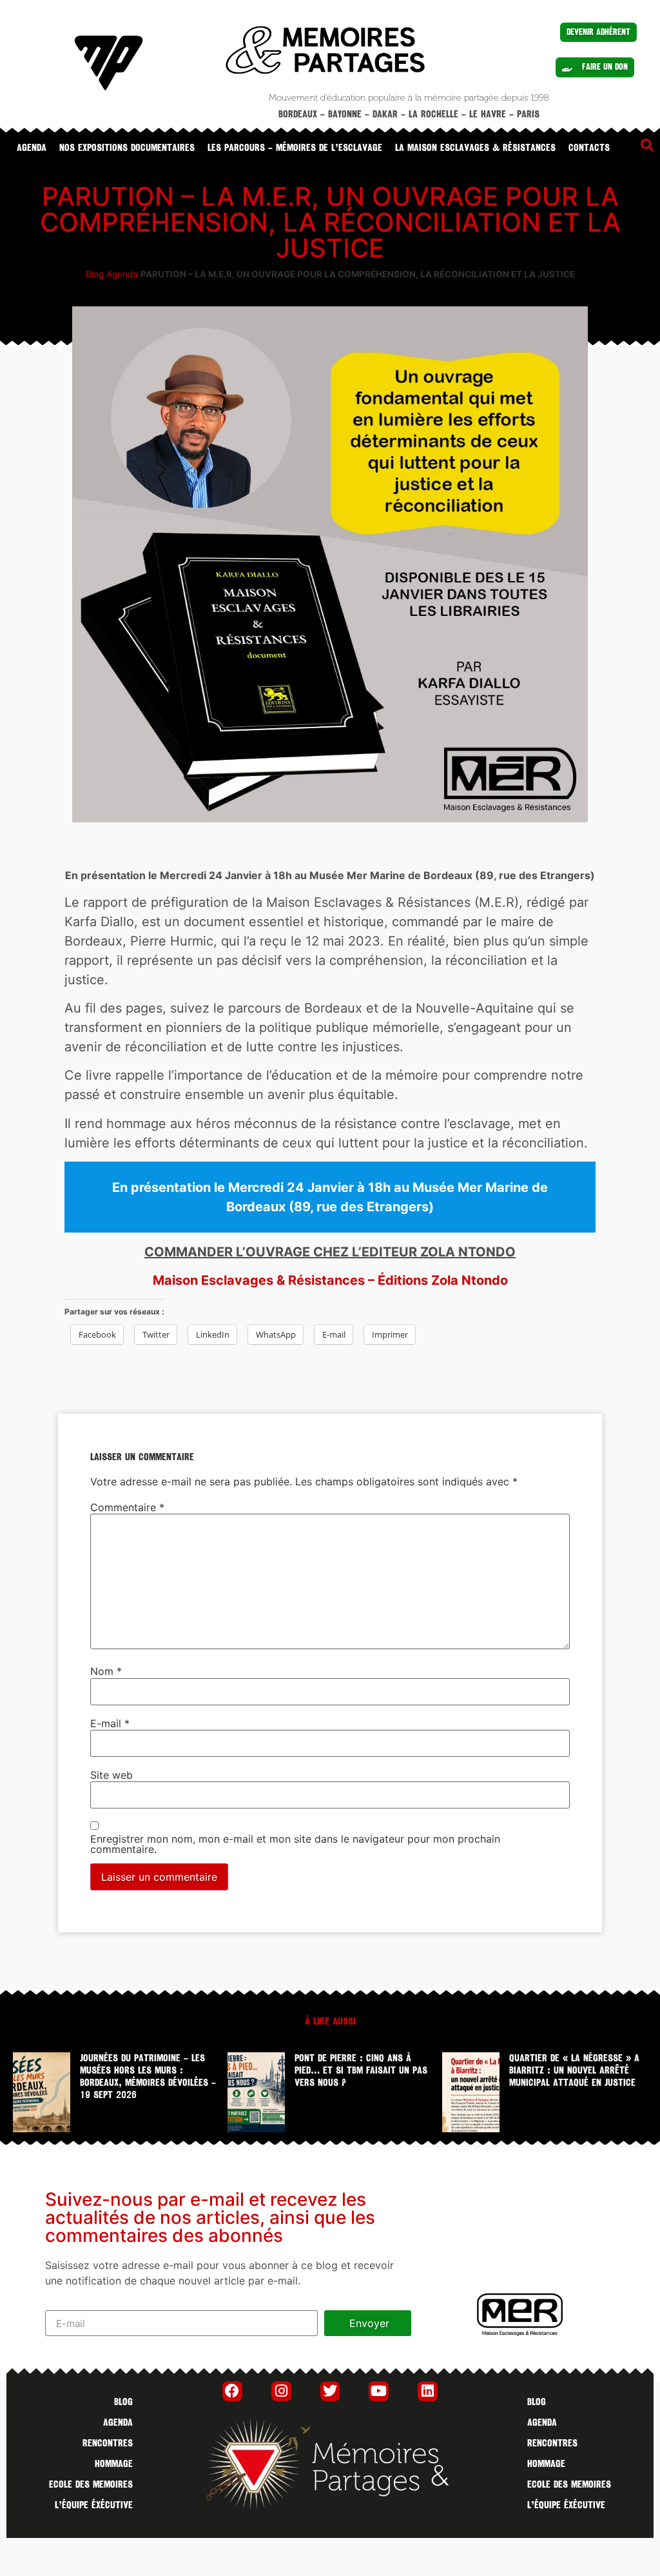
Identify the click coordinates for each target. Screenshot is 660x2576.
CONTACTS (589, 148)
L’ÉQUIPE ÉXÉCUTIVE (94, 2505)
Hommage (114, 2464)
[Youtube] (379, 2391)
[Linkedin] (428, 2391)
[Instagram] (281, 2391)
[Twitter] (330, 2391)
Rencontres (108, 2443)
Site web (112, 1775)
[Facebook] (232, 2391)
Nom (106, 1671)
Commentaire (127, 1507)
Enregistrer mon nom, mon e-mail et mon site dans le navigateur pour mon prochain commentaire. (295, 1844)
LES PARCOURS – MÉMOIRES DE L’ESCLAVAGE (295, 148)
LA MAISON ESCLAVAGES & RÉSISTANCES (475, 148)
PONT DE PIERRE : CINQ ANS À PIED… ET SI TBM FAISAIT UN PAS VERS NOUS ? (361, 2070)
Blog (95, 274)
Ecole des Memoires (91, 2484)
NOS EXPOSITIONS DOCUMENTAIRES (127, 148)
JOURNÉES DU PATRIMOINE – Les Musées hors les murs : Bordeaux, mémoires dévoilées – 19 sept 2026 (148, 2077)
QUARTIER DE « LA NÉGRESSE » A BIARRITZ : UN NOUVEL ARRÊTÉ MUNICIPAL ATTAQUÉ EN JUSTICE (574, 2070)
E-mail (110, 1723)
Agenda (32, 148)
